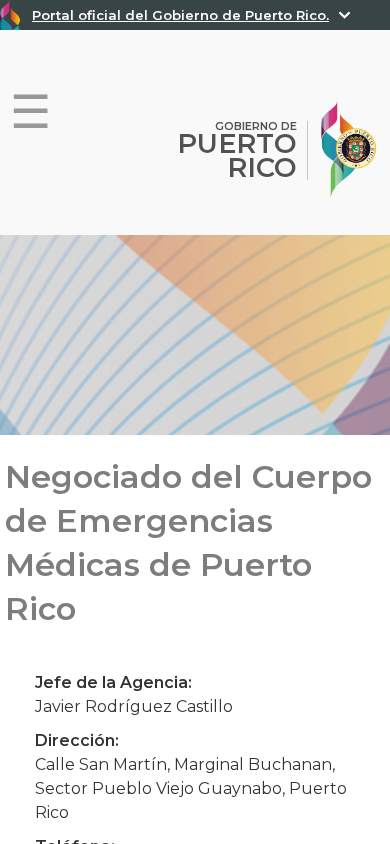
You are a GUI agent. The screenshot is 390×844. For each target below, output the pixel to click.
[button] (30, 113)
